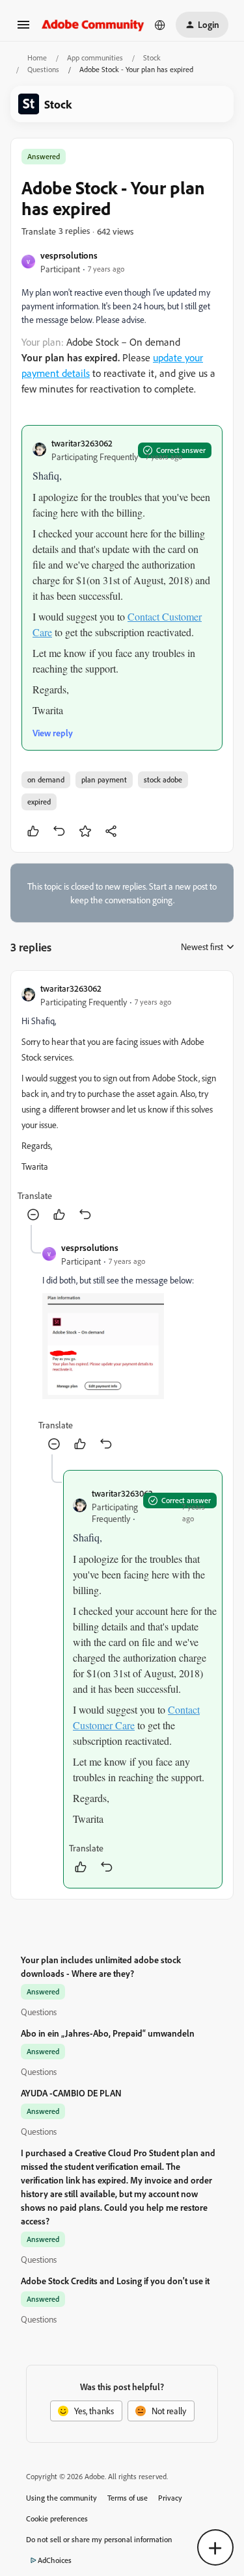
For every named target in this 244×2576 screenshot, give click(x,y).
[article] (122, 1103)
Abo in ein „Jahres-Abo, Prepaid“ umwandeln (108, 2033)
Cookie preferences (57, 2518)
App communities (95, 58)
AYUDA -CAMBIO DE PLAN (71, 2093)
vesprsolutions (69, 255)
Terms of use (128, 2498)
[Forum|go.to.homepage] (93, 24)
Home (37, 58)
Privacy (170, 2498)
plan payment (104, 779)
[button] (23, 29)
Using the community (61, 2498)
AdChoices (55, 2560)
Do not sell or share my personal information (99, 2539)
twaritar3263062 (82, 443)
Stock (152, 58)
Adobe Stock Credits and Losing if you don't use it (115, 2281)
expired (39, 802)
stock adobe (163, 779)
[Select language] (160, 25)
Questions (43, 69)
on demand (46, 779)
